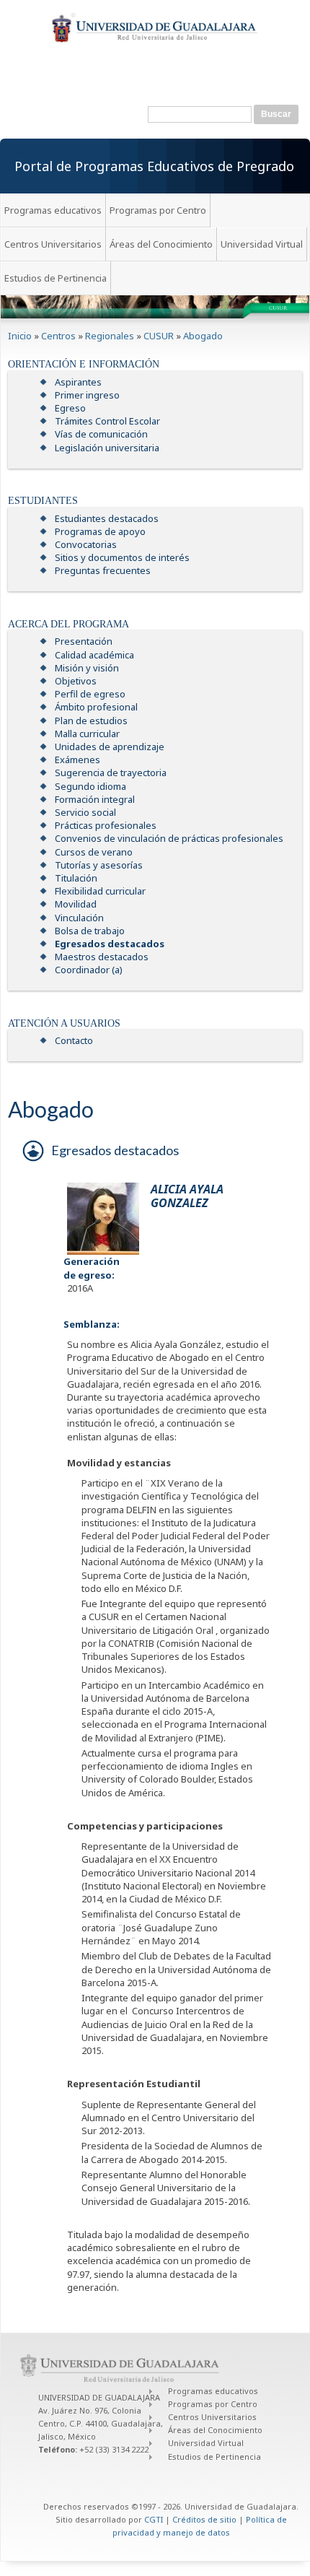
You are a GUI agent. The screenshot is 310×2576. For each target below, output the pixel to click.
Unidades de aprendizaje (110, 747)
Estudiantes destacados (107, 518)
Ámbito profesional (96, 707)
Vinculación (79, 918)
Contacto (74, 1040)
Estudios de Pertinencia (56, 278)
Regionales (110, 336)
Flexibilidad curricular (100, 891)
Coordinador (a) (89, 970)
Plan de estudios (91, 721)
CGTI (154, 2519)
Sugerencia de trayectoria (111, 773)
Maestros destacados (102, 957)
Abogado (203, 336)
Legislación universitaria (107, 448)
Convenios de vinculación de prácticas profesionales (169, 838)
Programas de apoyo (100, 531)
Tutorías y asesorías (99, 865)
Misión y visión (87, 668)
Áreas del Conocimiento (161, 244)
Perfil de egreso (90, 694)
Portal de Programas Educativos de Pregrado (154, 166)
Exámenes (77, 760)
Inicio (20, 336)
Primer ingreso (87, 395)
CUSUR (159, 336)
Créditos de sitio (204, 2519)
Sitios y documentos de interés (122, 557)
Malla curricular (87, 734)
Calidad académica (94, 655)
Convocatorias (86, 544)
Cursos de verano (94, 852)
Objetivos (76, 681)
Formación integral (95, 799)
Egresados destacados (110, 944)
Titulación (76, 878)
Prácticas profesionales (106, 825)
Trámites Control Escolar (107, 421)
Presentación (84, 641)
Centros (58, 336)
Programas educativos (53, 210)
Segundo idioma (90, 786)
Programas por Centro (158, 210)
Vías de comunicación (101, 434)
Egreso (70, 408)
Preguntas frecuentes (103, 570)
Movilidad (76, 904)
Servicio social (85, 812)
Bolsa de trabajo (90, 931)
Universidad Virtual (262, 244)
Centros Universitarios (53, 244)
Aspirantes (78, 382)
